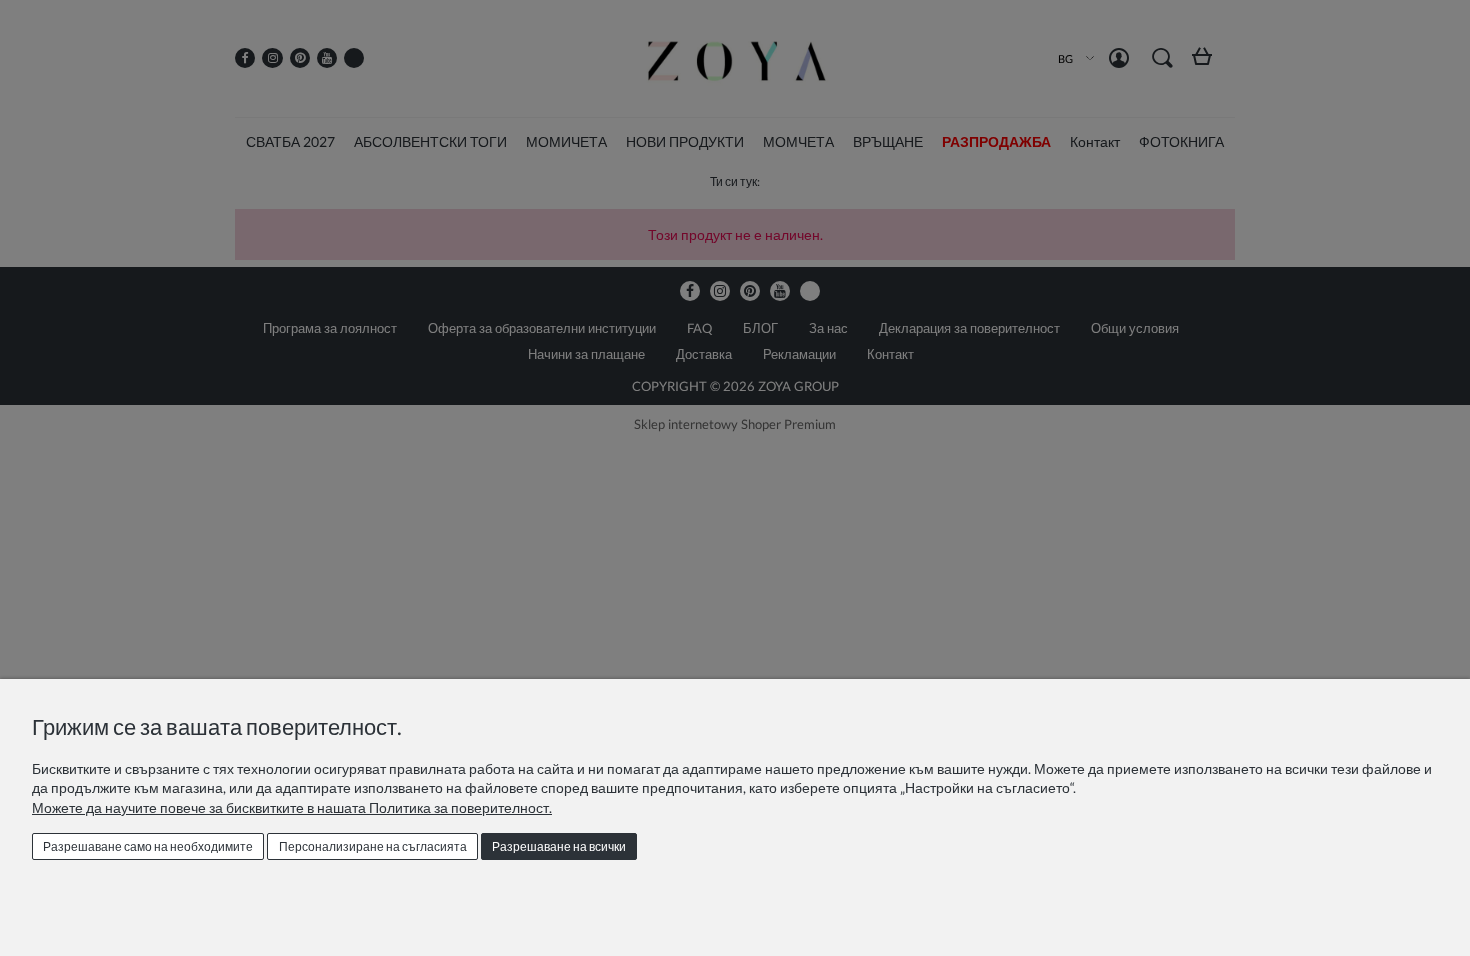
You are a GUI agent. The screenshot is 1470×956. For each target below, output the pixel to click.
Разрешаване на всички (559, 846)
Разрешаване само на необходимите (148, 846)
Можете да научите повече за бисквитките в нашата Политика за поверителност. (292, 807)
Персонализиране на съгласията (373, 846)
